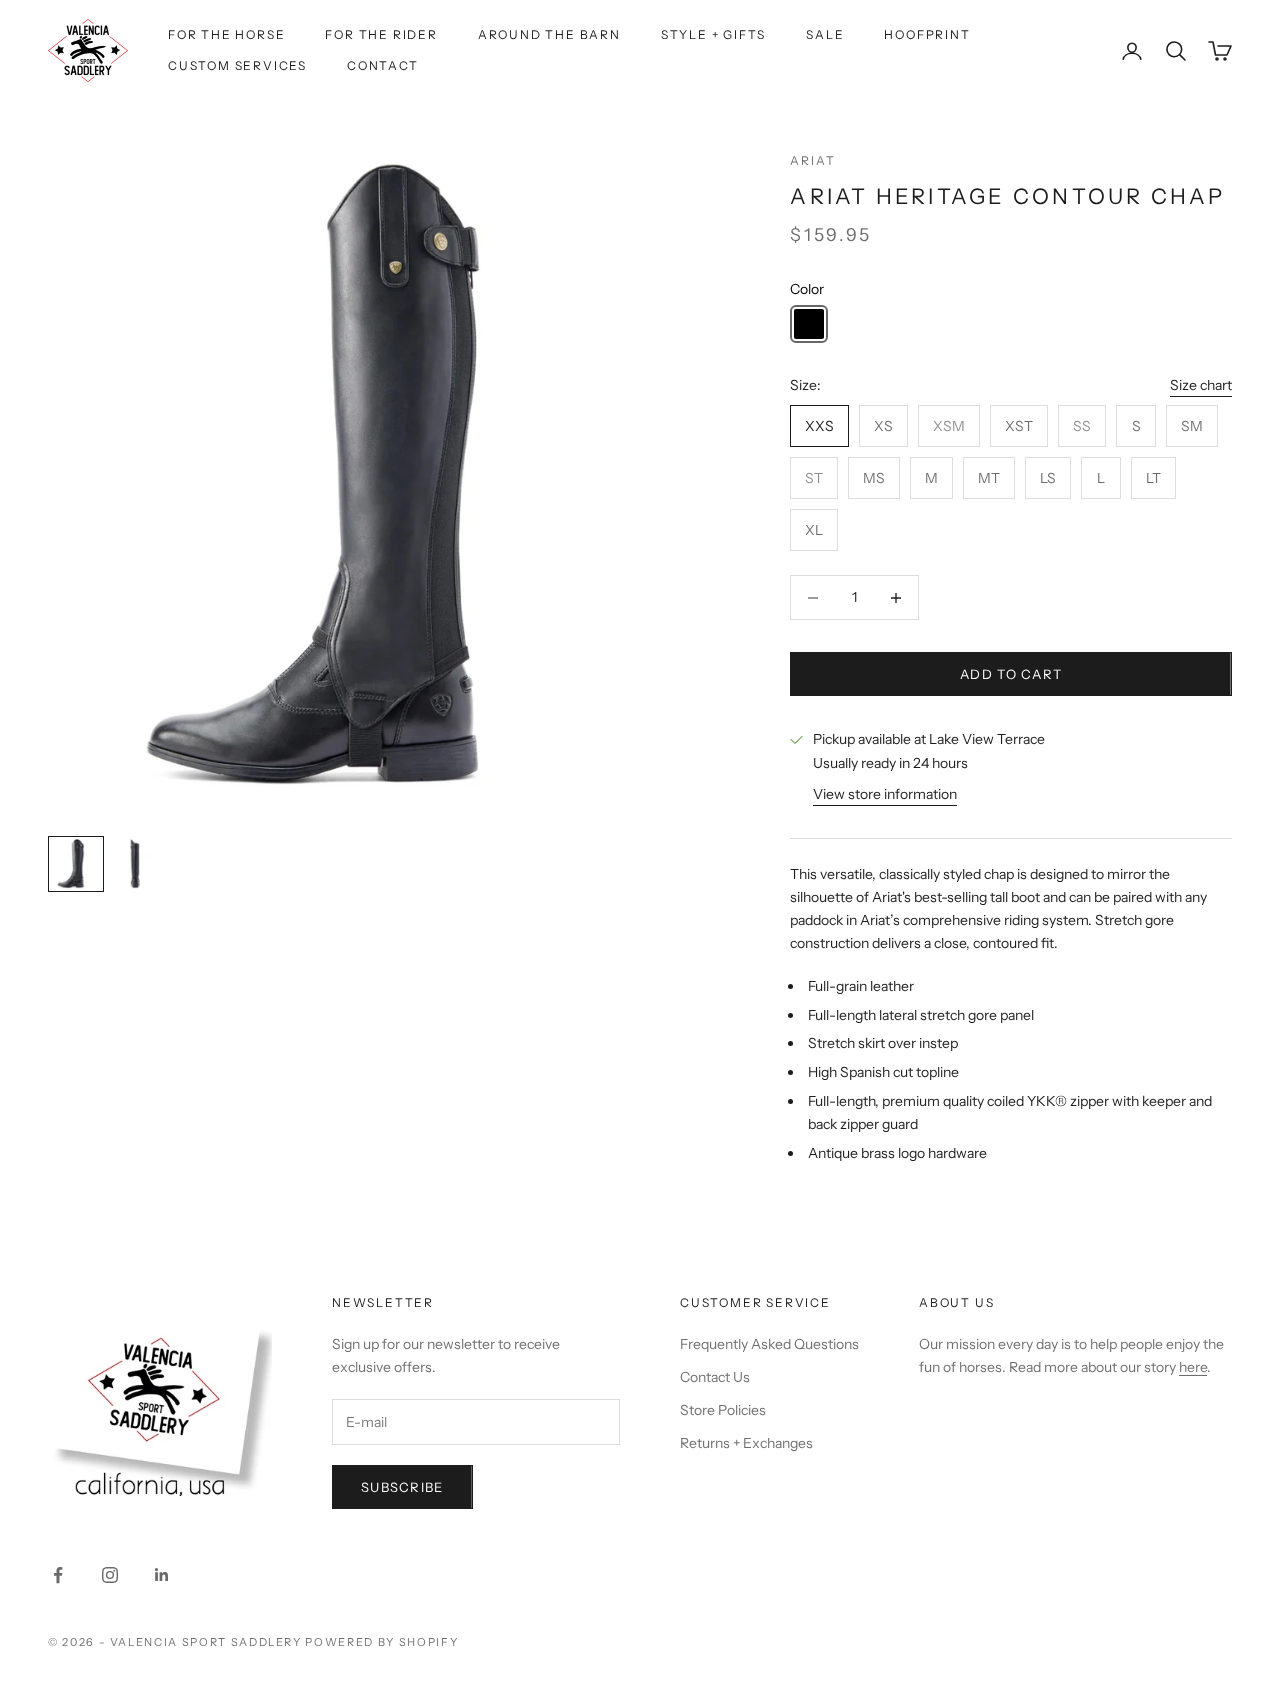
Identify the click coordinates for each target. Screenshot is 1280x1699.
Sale (825, 34)
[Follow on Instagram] (110, 1575)
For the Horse (226, 34)
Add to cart (1011, 674)
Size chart (1201, 385)
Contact (383, 65)
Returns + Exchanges (746, 1443)
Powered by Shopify (381, 1642)
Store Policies (723, 1410)
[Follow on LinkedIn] (162, 1575)
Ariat (812, 160)
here (1193, 1367)
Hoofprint (927, 34)
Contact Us (715, 1377)
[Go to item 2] (140, 864)
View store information (885, 794)
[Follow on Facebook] (58, 1575)
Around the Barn (549, 34)
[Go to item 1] (76, 864)
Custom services (237, 65)
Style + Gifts (713, 34)
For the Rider (381, 34)
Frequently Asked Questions (769, 1344)
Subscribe (402, 1487)
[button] (809, 324)
